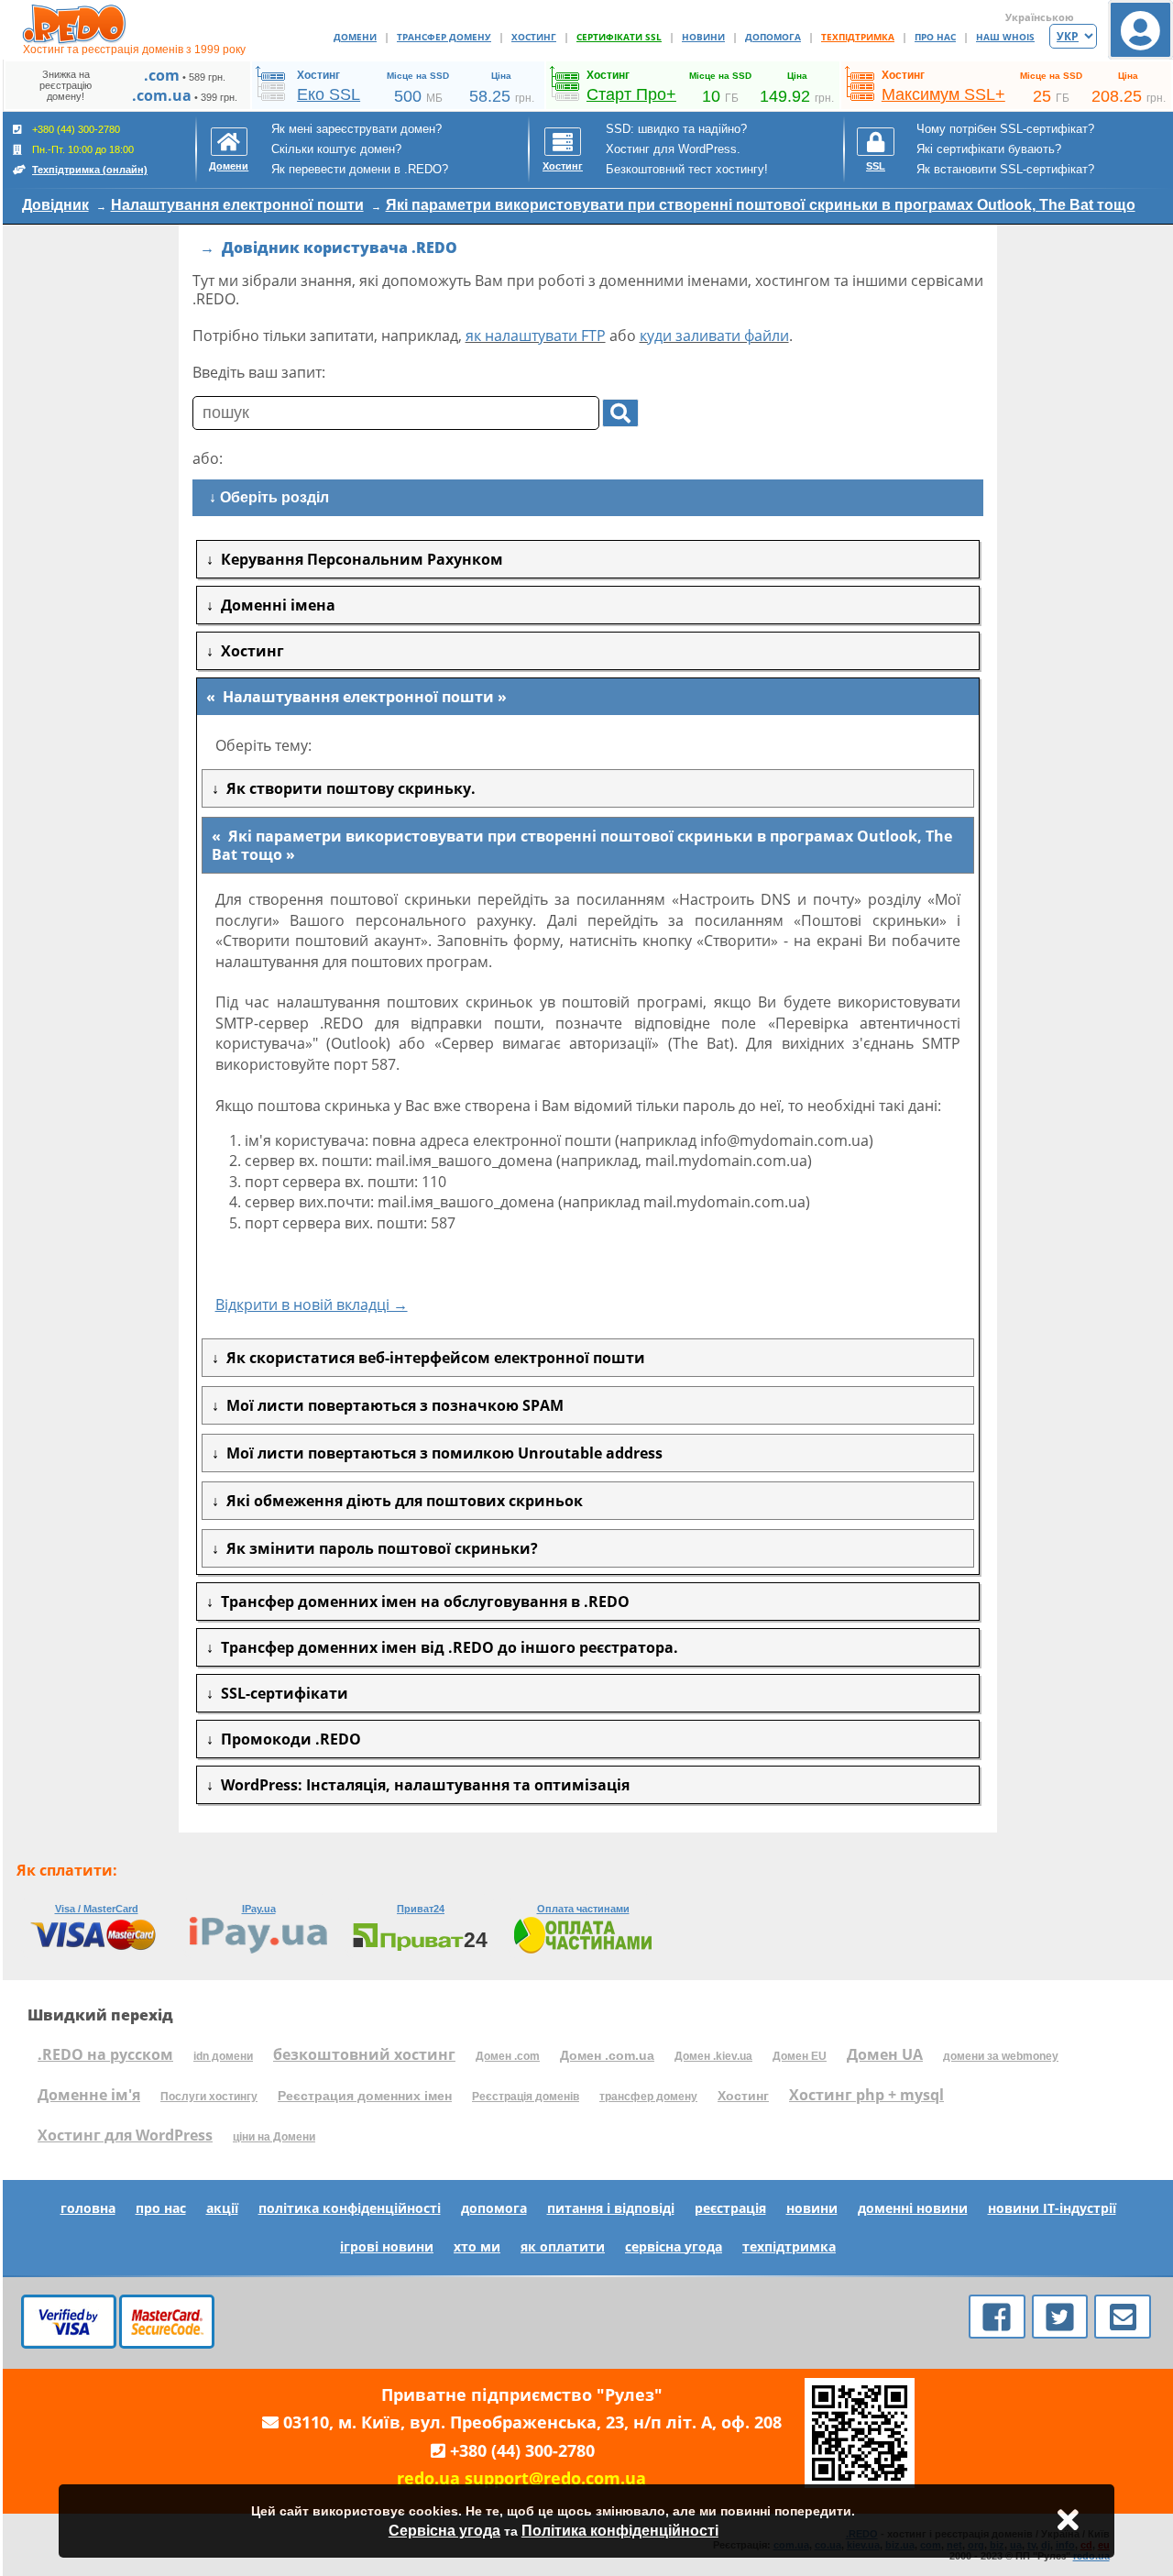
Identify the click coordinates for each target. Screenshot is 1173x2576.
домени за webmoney (1001, 2056)
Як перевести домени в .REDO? (360, 169)
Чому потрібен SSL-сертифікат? (1005, 129)
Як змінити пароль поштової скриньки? (378, 1548)
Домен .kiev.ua (713, 2056)
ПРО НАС (935, 37)
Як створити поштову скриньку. (347, 788)
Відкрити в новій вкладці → (312, 1305)
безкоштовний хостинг (364, 2054)
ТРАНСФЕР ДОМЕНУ (444, 37)
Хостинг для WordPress (125, 2135)
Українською (1040, 17)
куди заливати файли (714, 336)
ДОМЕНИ (355, 37)
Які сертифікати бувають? (989, 149)
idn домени (223, 2056)
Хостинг (743, 2096)
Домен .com (508, 2056)
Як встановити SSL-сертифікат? (1005, 169)
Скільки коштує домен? (336, 149)
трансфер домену (648, 2097)
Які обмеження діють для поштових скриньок (401, 1501)
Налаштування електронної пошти (237, 205)
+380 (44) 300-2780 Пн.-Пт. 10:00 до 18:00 (88, 149)
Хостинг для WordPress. (673, 149)
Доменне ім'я (89, 2095)
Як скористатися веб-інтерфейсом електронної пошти (432, 1358)
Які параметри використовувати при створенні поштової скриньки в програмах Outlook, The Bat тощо (761, 205)
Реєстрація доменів (526, 2097)
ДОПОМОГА (773, 37)
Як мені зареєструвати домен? (356, 129)
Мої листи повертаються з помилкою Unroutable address (441, 1453)
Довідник (55, 205)
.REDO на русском (105, 2054)
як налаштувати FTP (536, 336)
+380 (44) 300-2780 (522, 2450)
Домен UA (885, 2054)
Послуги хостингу (209, 2097)
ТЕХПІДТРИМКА (858, 37)
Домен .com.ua (607, 2055)
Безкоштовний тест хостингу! (687, 169)
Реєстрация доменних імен (365, 2096)
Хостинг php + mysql (866, 2095)
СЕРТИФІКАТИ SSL (619, 37)
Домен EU (800, 2056)
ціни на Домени (274, 2137)
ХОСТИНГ (534, 37)
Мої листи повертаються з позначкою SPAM (391, 1405)
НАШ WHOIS (1005, 37)
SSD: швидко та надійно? (676, 129)
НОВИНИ (703, 37)
